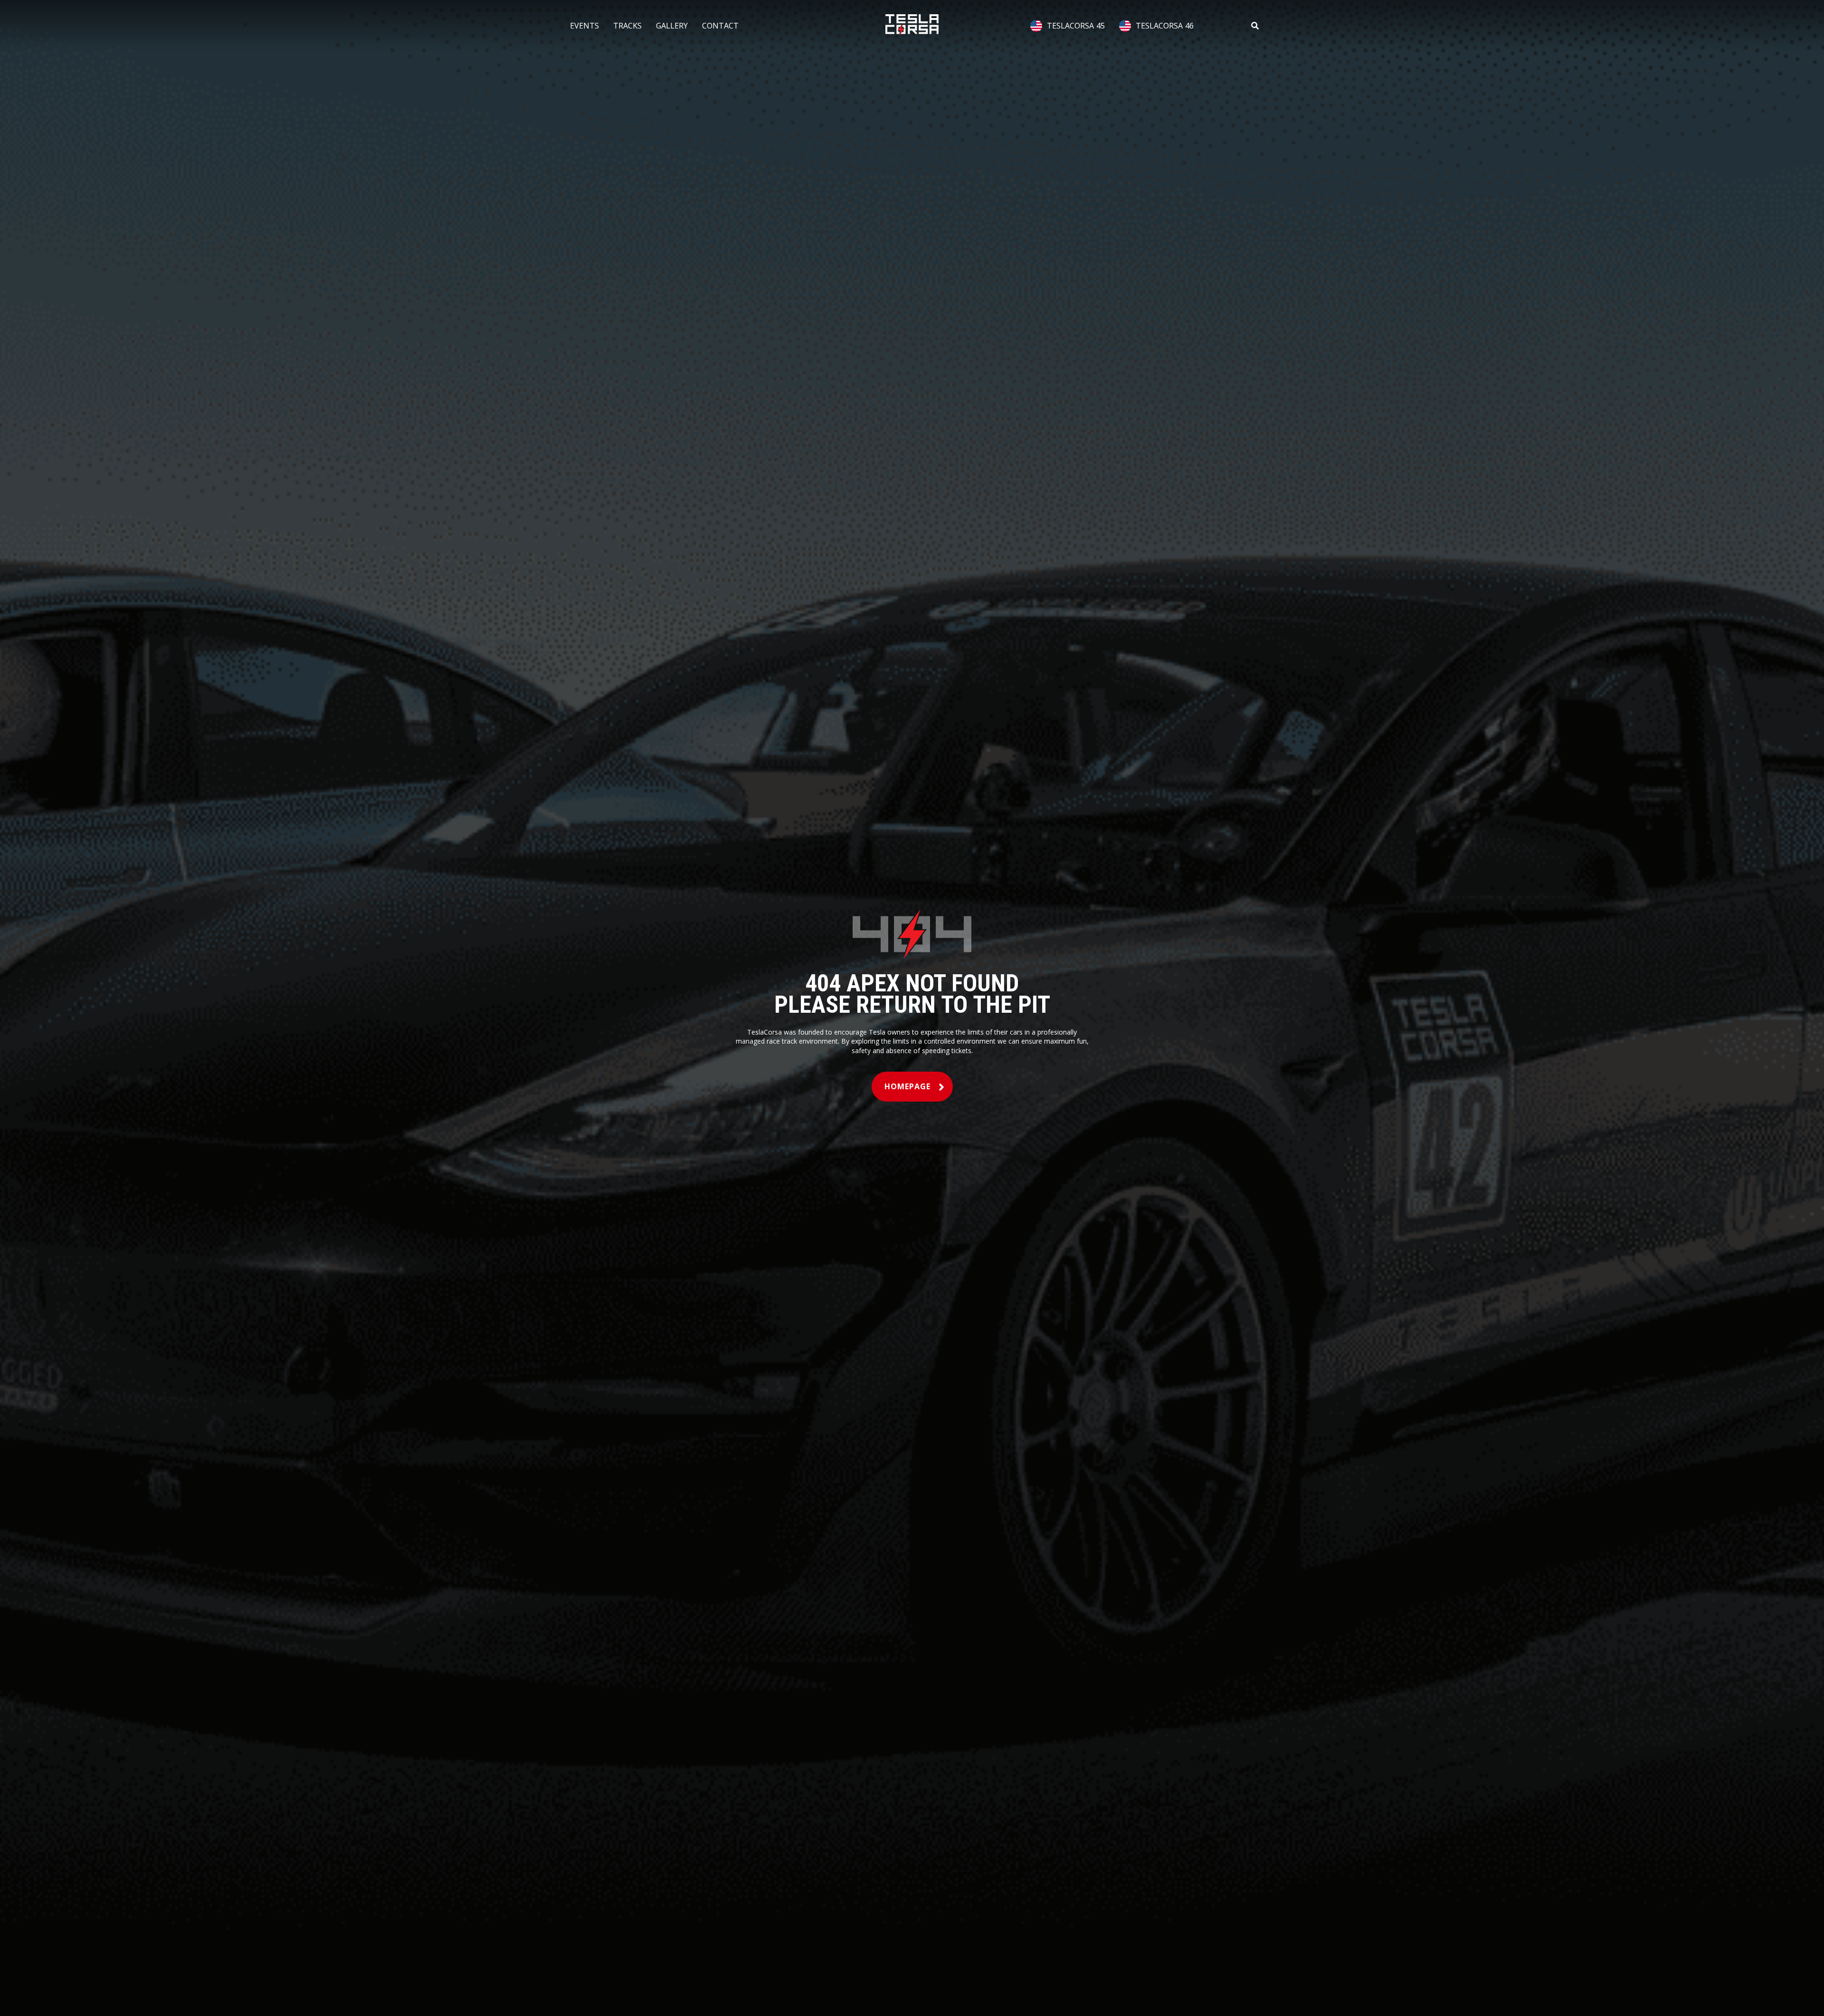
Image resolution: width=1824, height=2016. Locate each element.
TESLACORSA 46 (1165, 26)
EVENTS (584, 26)
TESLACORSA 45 (1076, 26)
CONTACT (720, 26)
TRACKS (627, 26)
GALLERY (672, 26)
